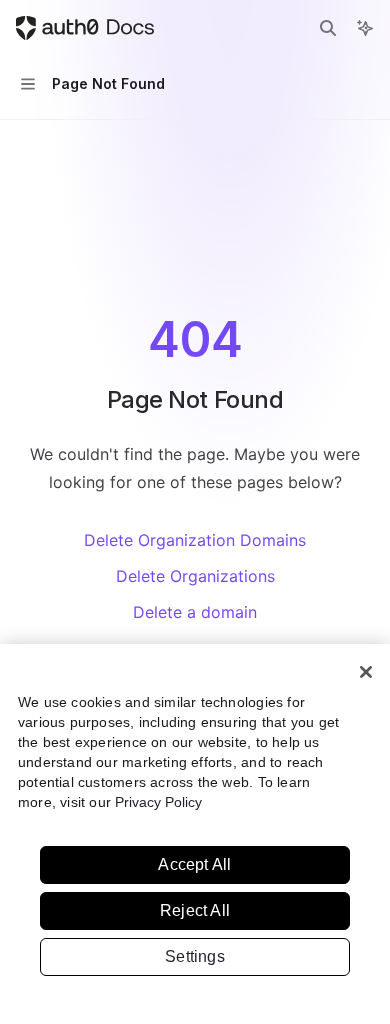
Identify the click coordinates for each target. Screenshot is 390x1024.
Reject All (195, 910)
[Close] (366, 672)
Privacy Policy (158, 802)
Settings (195, 956)
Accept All (194, 864)
